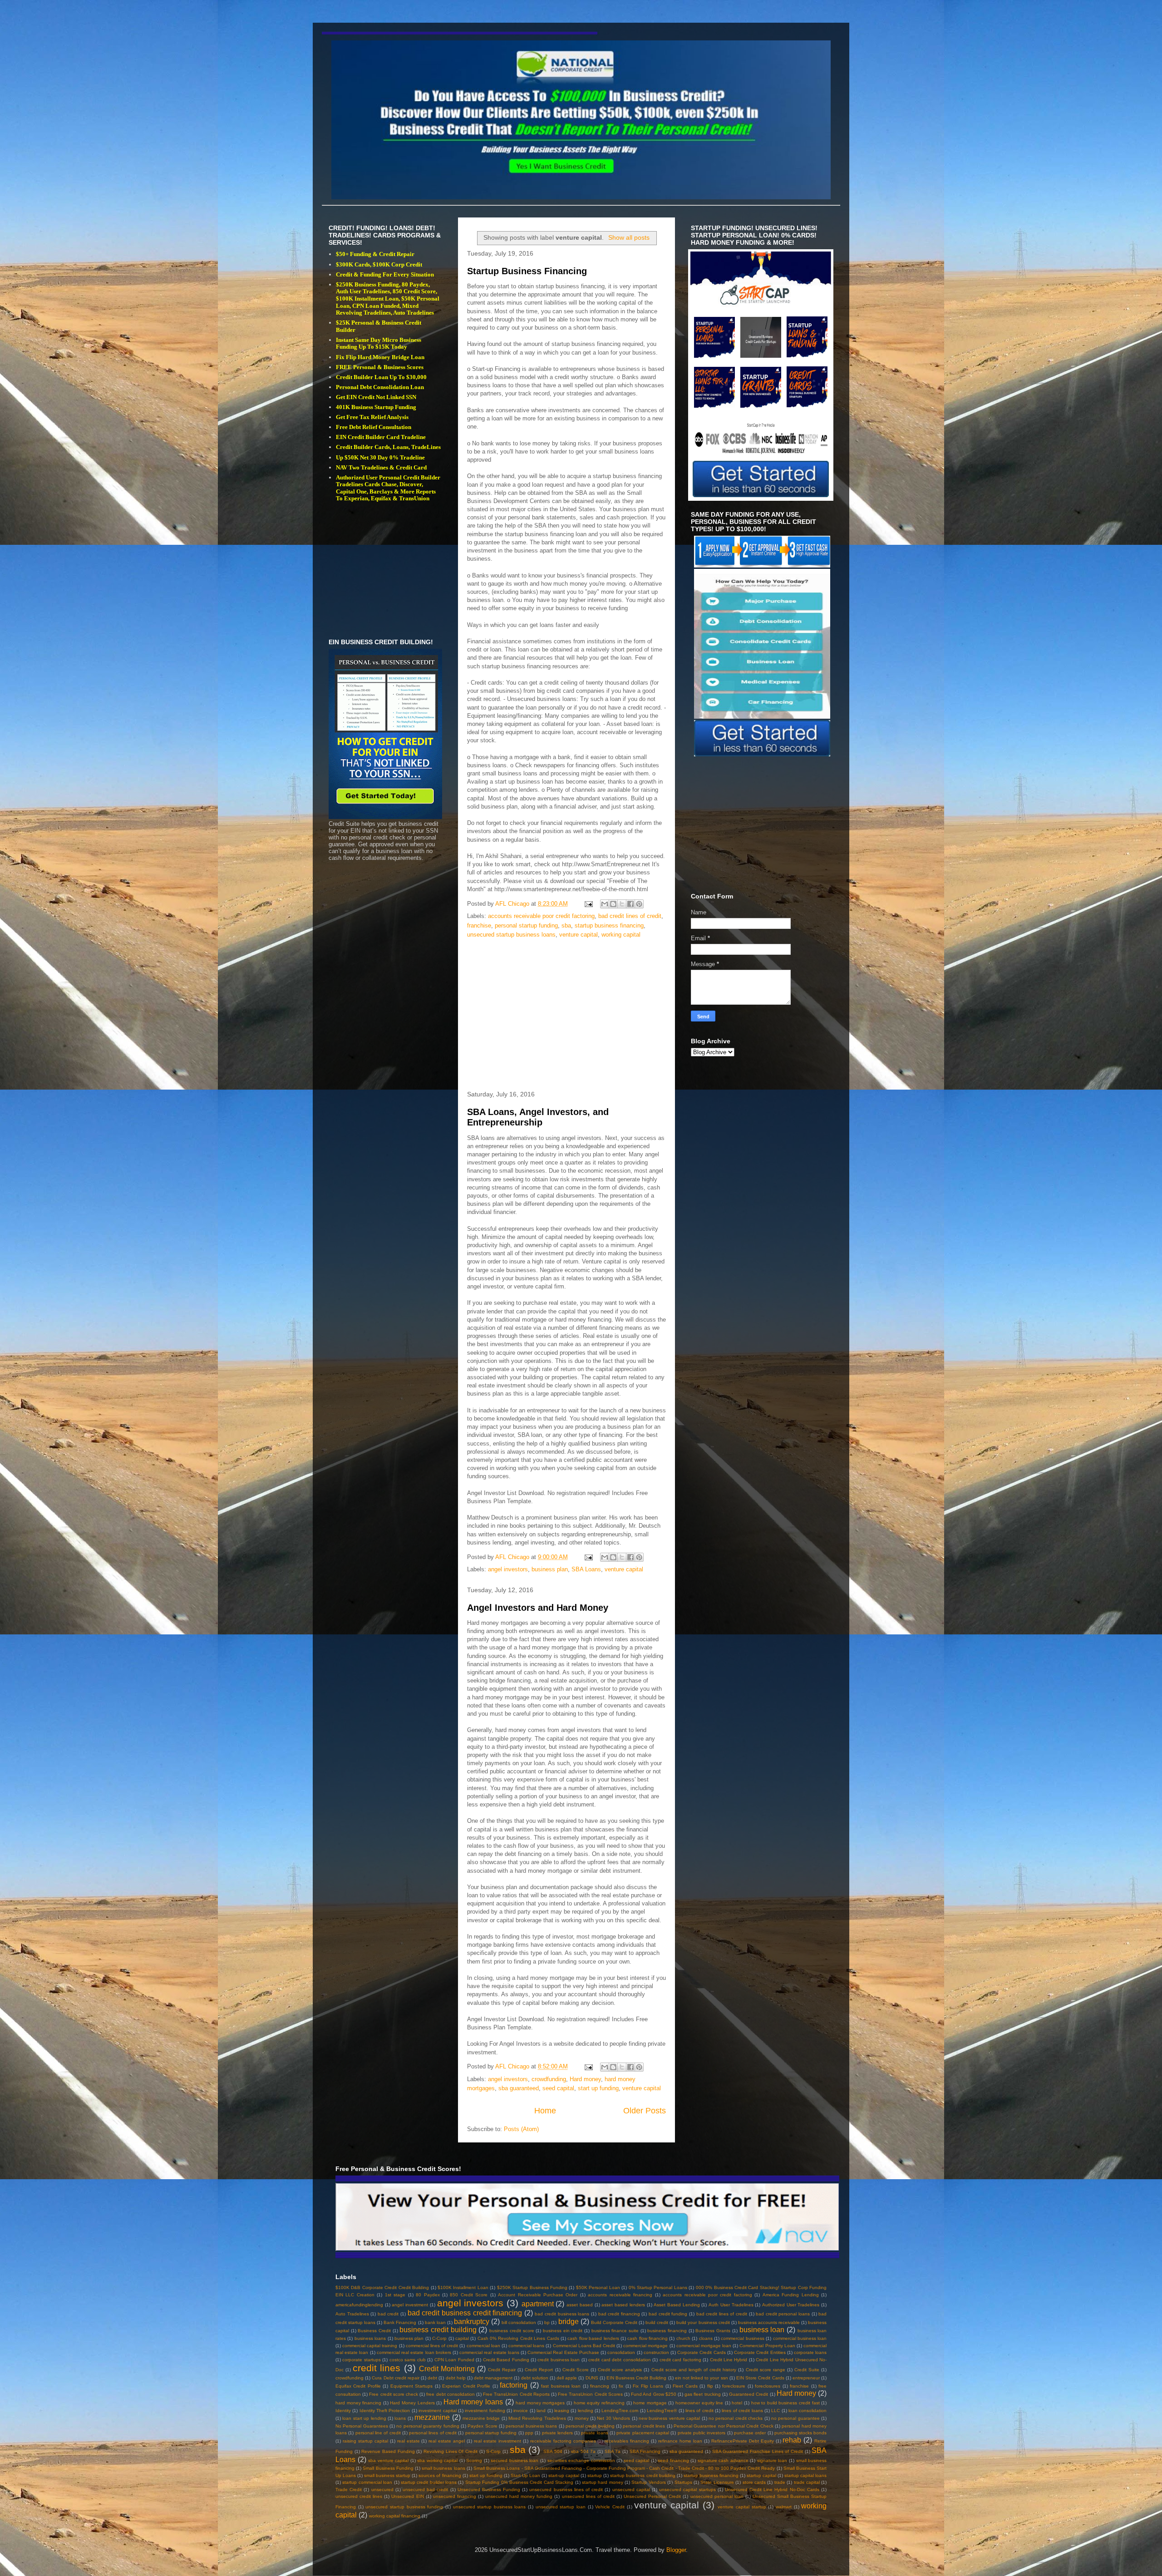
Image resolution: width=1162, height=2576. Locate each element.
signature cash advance (723, 2460)
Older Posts (645, 2111)
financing (600, 2386)
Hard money (585, 2079)
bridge (569, 2322)
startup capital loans (805, 2475)
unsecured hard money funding (519, 2496)
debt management (493, 2378)
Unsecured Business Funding (489, 2490)
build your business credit (703, 2322)
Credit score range (766, 2370)
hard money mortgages (540, 2403)
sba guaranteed (519, 2088)
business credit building (438, 2330)
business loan (762, 2330)
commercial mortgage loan (704, 2346)
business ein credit (563, 2331)
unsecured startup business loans (511, 935)
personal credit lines (644, 2426)
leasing (562, 2411)
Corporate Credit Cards (701, 2352)
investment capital (437, 2411)
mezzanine (432, 2417)
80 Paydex (428, 2295)
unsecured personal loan (717, 2496)
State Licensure (717, 2482)
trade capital (807, 2482)
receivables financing (627, 2441)
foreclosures (768, 2386)
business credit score (512, 2331)
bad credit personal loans (783, 2314)
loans (400, 2418)
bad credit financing (619, 2314)
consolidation (621, 2352)
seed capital (558, 2088)
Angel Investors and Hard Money (538, 1608)
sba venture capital (388, 2460)
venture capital (579, 935)
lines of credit (699, 2411)
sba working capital (437, 2460)
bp (547, 2322)
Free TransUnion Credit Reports (516, 2394)
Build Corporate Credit (614, 2322)
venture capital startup (742, 2507)
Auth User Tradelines (731, 2305)
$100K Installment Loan (463, 2287)
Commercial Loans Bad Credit (584, 2346)
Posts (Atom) (521, 2129)
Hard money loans (473, 2402)
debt (432, 2378)
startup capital (761, 2475)
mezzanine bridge (481, 2418)
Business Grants (713, 2331)
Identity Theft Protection (385, 2411)
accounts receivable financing (620, 2295)
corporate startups (361, 2360)
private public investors (702, 2433)
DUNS (592, 2378)
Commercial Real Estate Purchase (563, 2352)
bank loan (435, 2322)
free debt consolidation (450, 2394)
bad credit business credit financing (465, 2313)
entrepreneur (806, 2378)
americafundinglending (359, 2305)
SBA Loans (586, 1569)
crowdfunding (549, 2079)
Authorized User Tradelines (791, 2305)
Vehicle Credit (610, 2507)
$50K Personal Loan (598, 2287)
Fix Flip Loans (648, 2386)
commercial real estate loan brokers (414, 2352)
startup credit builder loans (429, 2482)
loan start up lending (364, 2418)
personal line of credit (378, 2433)
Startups (683, 2482)
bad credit (388, 2314)
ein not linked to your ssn (702, 2378)
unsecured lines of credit (588, 2496)
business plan (550, 1569)
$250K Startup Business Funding (532, 2287)
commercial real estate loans (489, 2352)
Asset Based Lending (677, 2305)
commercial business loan (800, 2338)
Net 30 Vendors (613, 2418)
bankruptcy (472, 2322)
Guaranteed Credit (748, 2394)
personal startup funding (526, 925)
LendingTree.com (620, 2411)
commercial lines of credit (432, 2346)
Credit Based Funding (506, 2360)
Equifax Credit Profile (358, 2386)
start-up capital (564, 2475)
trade (780, 2482)
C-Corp (439, 2338)
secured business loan (515, 2460)
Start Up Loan (525, 2475)
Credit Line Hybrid (729, 2360)
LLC (775, 2411)
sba (566, 925)
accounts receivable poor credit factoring (541, 916)
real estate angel (447, 2441)
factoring (514, 2385)
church (683, 2338)
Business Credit (374, 2331)
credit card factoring (680, 2360)
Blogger (676, 2550)
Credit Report (539, 2370)
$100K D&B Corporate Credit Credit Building (382, 2287)
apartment (538, 2304)
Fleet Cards (685, 2386)
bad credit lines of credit (630, 916)
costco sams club (408, 2360)
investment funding (485, 2411)
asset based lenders (623, 2305)
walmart (784, 2507)
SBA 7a (613, 2451)
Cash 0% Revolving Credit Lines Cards (518, 2338)
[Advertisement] (566, 1015)
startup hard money (603, 2482)
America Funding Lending (791, 2295)
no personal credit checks (736, 2418)
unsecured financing (455, 2496)
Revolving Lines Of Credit (451, 2451)
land (541, 2411)
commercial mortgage (645, 2346)
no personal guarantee (795, 2418)
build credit (657, 2322)
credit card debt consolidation (619, 2360)
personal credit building (590, 2426)
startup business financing (609, 925)
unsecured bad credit (425, 2490)
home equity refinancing (599, 2403)
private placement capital (643, 2433)
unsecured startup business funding (404, 2507)
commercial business (742, 2338)
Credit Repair (502, 2370)
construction (656, 2352)
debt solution (535, 2378)
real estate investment (497, 2441)
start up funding (598, 2088)
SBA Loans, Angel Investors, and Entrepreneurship (538, 1117)
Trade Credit (349, 2490)
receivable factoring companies (563, 2441)
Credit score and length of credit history (694, 2370)
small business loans (443, 2468)
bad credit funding (668, 2314)
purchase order (750, 2433)
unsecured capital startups (687, 2490)
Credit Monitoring (447, 2369)
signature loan (772, 2460)
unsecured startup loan (561, 2507)
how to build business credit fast (785, 2403)
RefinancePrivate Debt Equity (743, 2441)
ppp (529, 2433)
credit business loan (559, 2360)
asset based (580, 2305)
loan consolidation (807, 2411)
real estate (409, 2441)
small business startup (387, 2475)
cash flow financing (647, 2338)
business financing (667, 2331)
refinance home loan (680, 2441)
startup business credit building (643, 2475)
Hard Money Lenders (412, 2403)
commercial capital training (370, 2346)
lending (586, 2411)
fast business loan (561, 2386)
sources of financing (440, 2475)
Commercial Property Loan (767, 2346)
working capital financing (395, 2516)
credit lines (377, 2368)
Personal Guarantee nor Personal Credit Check (724, 2426)
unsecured (382, 2490)
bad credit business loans (562, 2314)
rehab (792, 2440)
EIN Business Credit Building (637, 2378)
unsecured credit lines (359, 2496)
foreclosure (734, 2386)
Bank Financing (400, 2322)
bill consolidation (519, 2322)
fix (621, 2386)
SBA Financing (645, 2451)
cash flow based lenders (593, 2338)
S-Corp (493, 2451)
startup (595, 2475)
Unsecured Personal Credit (652, 2496)
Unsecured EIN (407, 2496)
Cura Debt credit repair (396, 2378)
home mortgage (650, 2403)
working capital (621, 935)
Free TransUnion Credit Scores (590, 2394)
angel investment (410, 2305)
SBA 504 (553, 2451)
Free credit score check (394, 2394)
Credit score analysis (620, 2370)
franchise (479, 925)
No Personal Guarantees (362, 2426)
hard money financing (358, 2403)
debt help (456, 2378)
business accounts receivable (769, 2322)
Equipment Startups (411, 2386)
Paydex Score (482, 2426)
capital (462, 2338)
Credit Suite (807, 2370)
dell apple (567, 2378)
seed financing (673, 2460)
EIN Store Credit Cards (760, 2378)
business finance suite (615, 2331)
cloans (706, 2338)
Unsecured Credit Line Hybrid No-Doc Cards (772, 2490)
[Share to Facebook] (630, 904)
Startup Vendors (648, 2482)
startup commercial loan (367, 2482)
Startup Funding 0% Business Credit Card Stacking (519, 2482)
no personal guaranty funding (428, 2426)
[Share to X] (622, 904)
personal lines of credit (433, 2433)
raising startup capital (365, 2441)
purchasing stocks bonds (801, 2433)
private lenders (557, 2433)
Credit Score (576, 2370)
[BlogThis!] (613, 904)
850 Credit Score (469, 2295)
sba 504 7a (583, 2451)
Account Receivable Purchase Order (538, 2295)
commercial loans (526, 2346)
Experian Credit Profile (466, 2386)
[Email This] (605, 904)
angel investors (508, 1569)
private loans (594, 2433)
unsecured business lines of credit (566, 2490)
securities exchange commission (581, 2460)
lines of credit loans (742, 2411)
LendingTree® (662, 2411)
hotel (737, 2403)
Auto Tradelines (352, 2314)
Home (545, 2111)
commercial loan (483, 2346)
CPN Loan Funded (454, 2360)
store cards (754, 2482)
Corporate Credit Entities (760, 2352)
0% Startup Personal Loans (658, 2287)
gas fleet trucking (702, 2394)
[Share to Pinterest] (639, 904)
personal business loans (531, 2426)
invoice (521, 2411)
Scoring (474, 2460)
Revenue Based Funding (388, 2451)
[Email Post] (588, 904)
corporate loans (810, 2352)
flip (710, 2386)
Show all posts (629, 237)
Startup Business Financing (527, 271)
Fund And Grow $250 (654, 2394)
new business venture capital (669, 2418)
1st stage (395, 2295)
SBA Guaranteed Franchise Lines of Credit (758, 2451)
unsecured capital (631, 2490)
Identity (343, 2411)
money (582, 2418)
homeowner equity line (699, 2403)
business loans (370, 2338)
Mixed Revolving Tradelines (537, 2418)
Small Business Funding (388, 2468)
